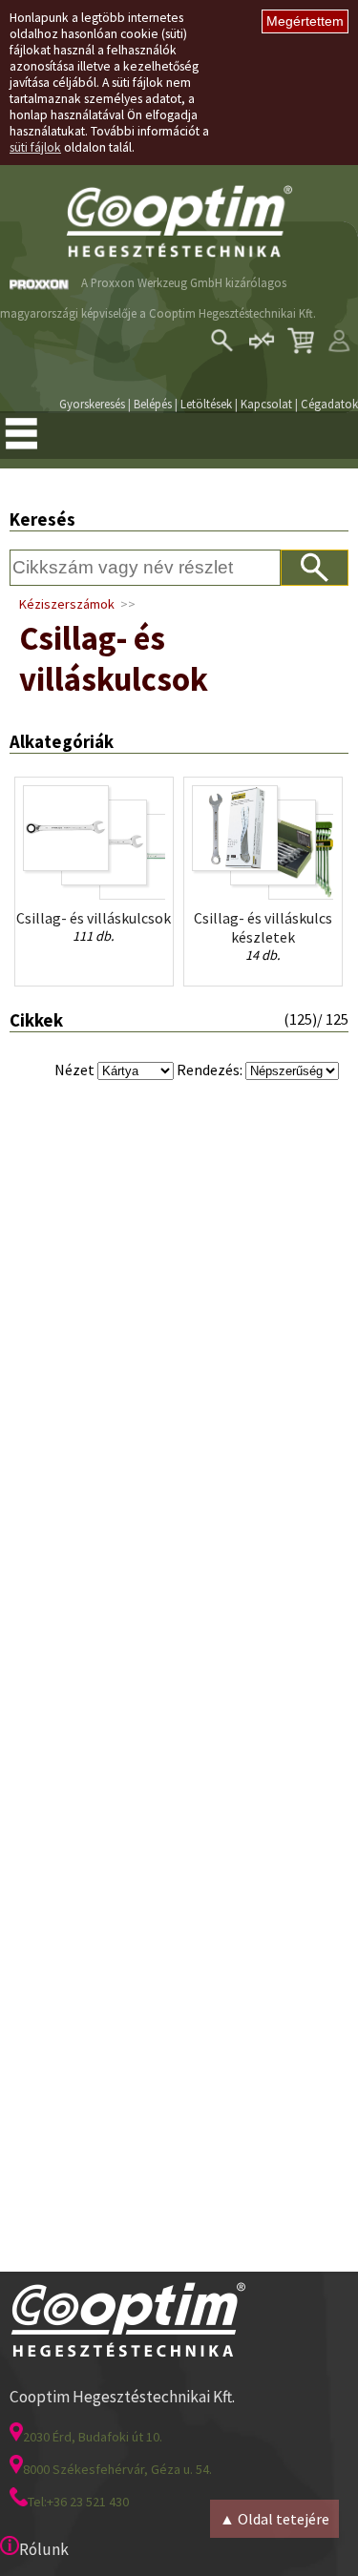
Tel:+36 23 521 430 (78, 2502)
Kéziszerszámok (67, 604)
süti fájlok (35, 147)
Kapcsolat (266, 404)
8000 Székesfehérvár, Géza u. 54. (117, 2469)
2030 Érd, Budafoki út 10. (93, 2437)
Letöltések (206, 404)
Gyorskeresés (92, 404)
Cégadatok (329, 404)
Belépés (153, 404)
